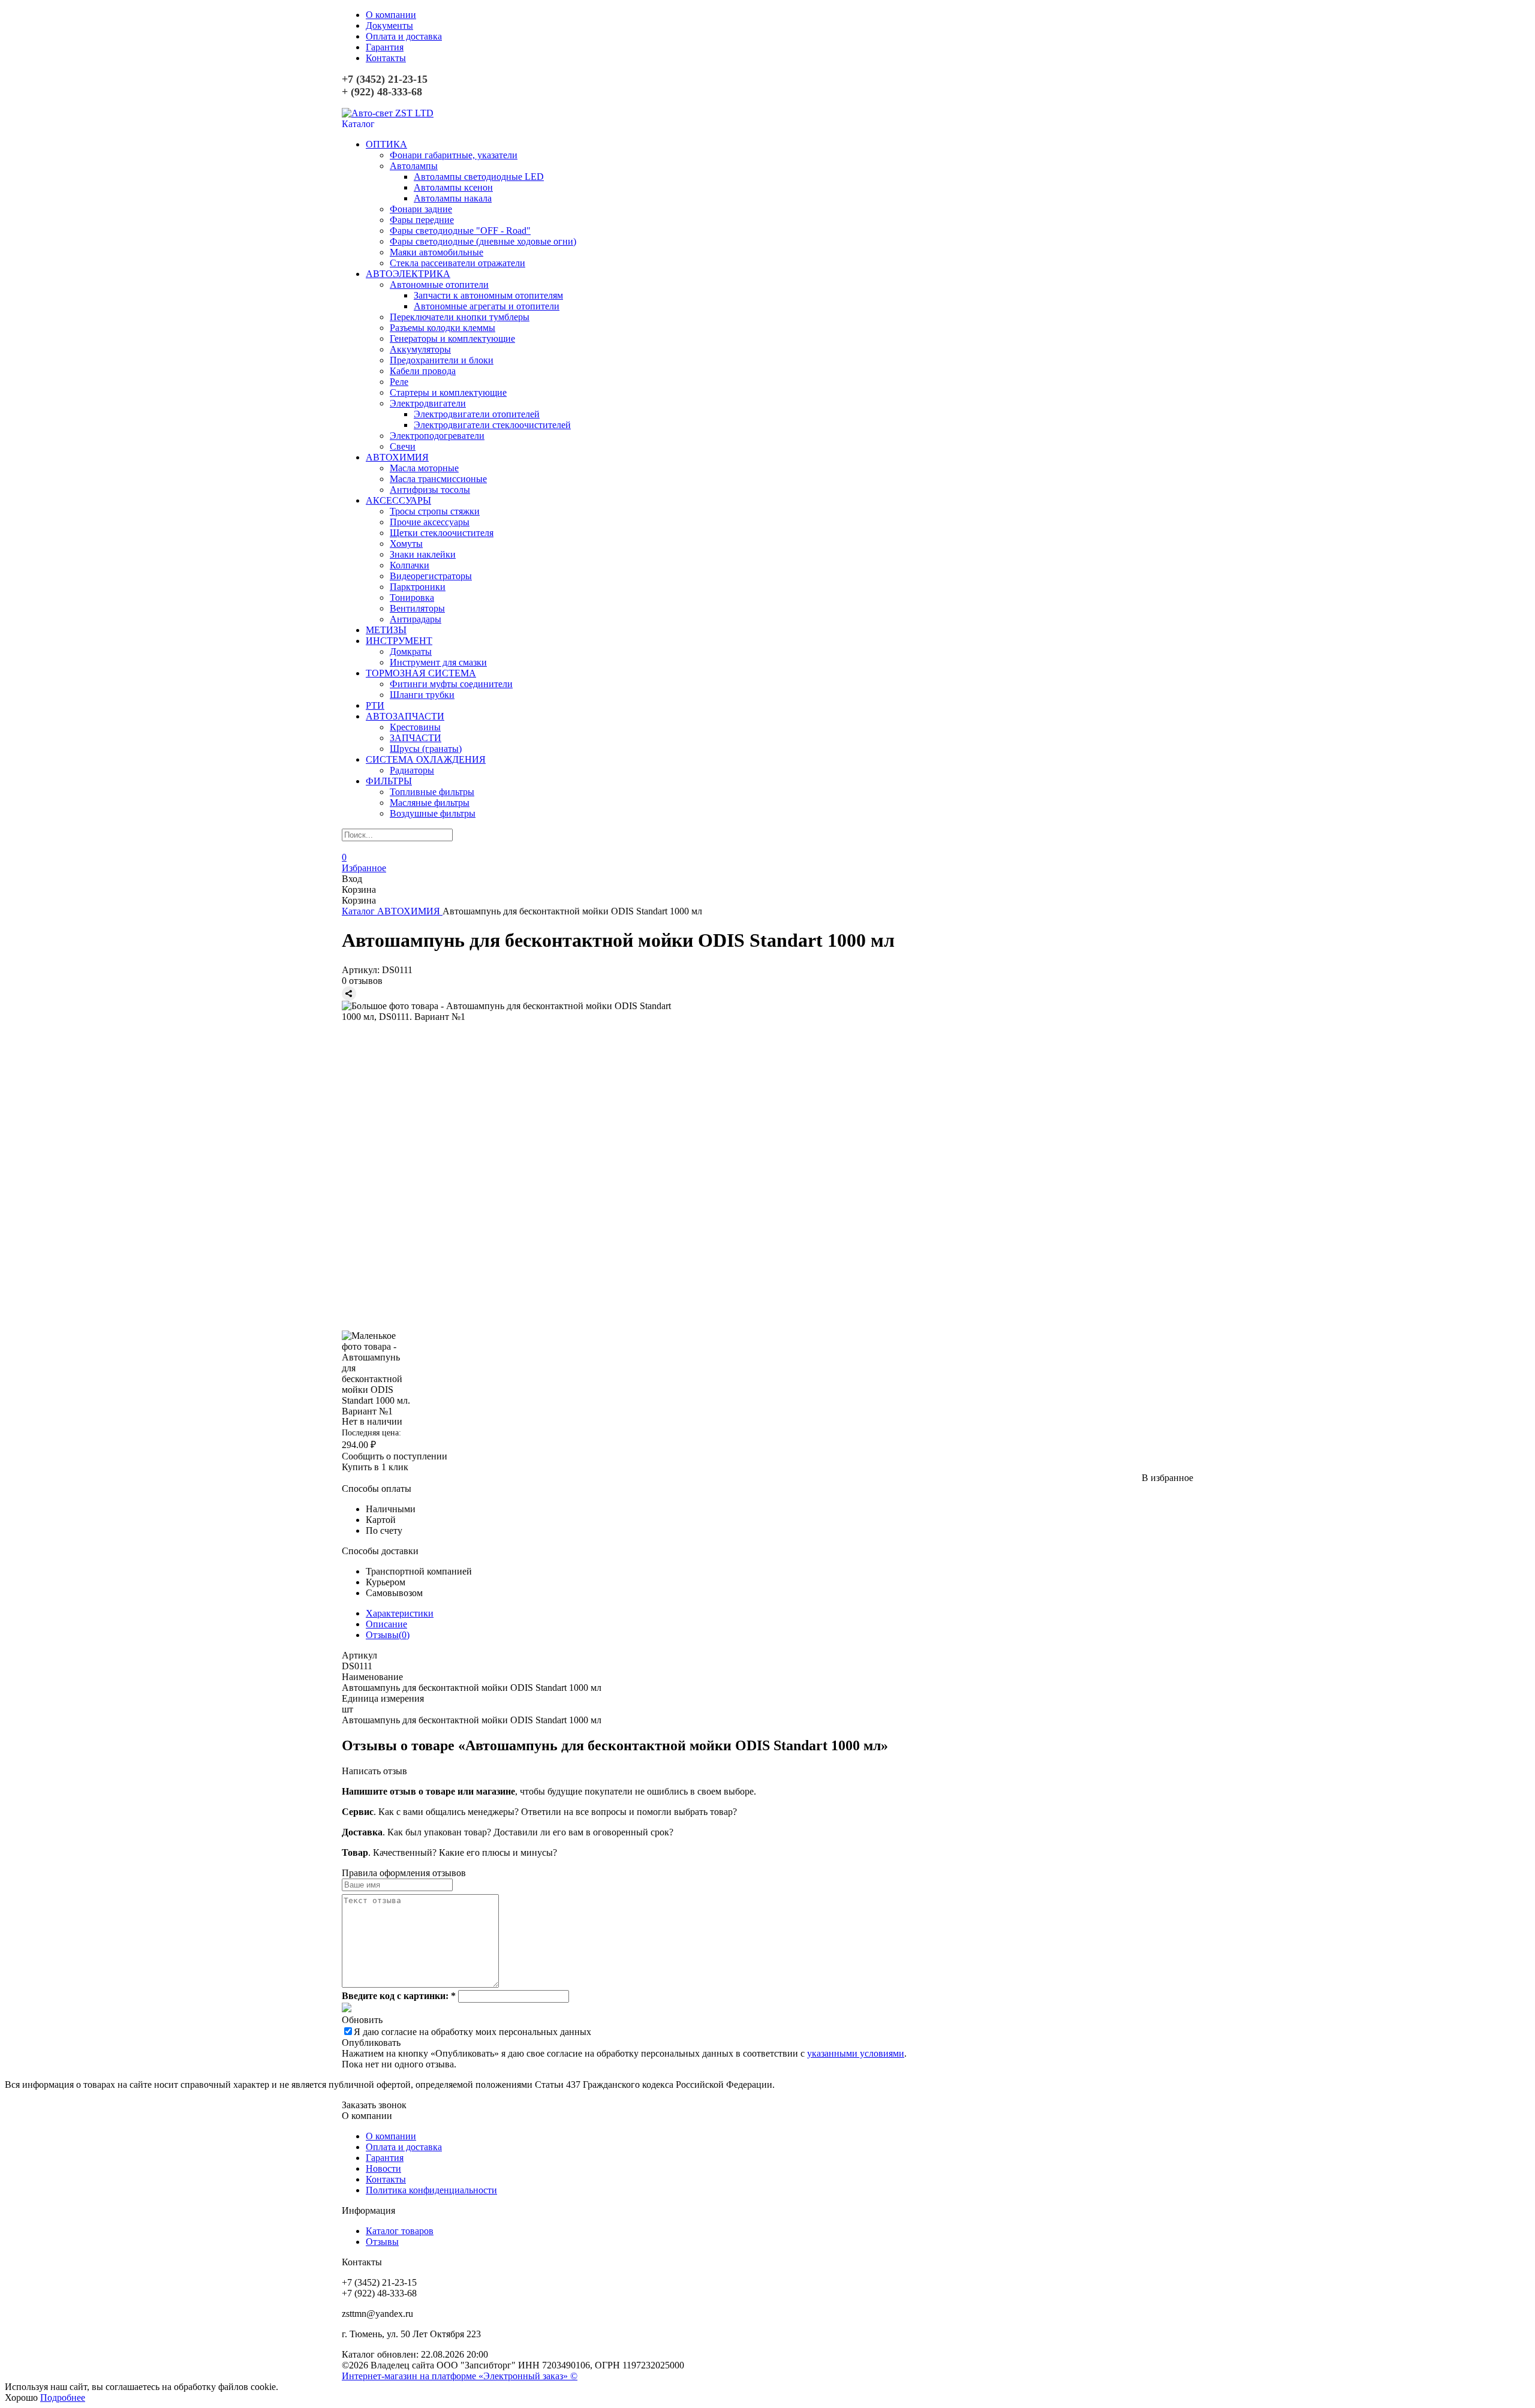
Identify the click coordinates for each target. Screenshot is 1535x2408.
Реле (399, 382)
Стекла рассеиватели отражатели (458, 263)
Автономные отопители (439, 285)
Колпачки (410, 565)
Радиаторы (412, 770)
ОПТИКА (386, 144)
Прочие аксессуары (430, 522)
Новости (383, 2168)
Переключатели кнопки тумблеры (460, 317)
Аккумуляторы (420, 349)
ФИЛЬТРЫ (389, 781)
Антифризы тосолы (430, 490)
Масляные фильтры (430, 803)
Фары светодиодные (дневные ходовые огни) (483, 241)
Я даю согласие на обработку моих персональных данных (472, 2032)
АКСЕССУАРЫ (398, 500)
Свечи (403, 446)
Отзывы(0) (388, 1635)
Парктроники (418, 587)
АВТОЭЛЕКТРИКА (408, 274)
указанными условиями (856, 2053)
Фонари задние (421, 209)
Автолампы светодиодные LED (479, 177)
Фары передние (422, 220)
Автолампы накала (453, 198)
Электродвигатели (428, 403)
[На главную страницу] (388, 113)
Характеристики (400, 1613)
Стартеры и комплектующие (448, 392)
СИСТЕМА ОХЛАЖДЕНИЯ (426, 759)
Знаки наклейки (423, 554)
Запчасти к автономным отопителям (488, 295)
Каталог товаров (400, 2231)
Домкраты (411, 651)
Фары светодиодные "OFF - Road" (460, 231)
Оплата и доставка (404, 36)
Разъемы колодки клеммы (443, 328)
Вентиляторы (417, 608)
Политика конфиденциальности (431, 2190)
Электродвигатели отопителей (477, 414)
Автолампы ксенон (453, 187)
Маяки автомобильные (437, 252)
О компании (391, 15)
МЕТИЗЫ (386, 630)
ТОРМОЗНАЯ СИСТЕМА (421, 673)
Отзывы (382, 2242)
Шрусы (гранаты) (426, 749)
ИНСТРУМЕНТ (399, 641)
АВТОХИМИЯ (397, 457)
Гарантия (385, 47)
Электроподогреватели (437, 436)
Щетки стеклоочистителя (442, 533)
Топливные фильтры (432, 792)
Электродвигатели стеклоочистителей (492, 425)
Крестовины (415, 727)
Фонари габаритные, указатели (454, 155)
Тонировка (412, 598)
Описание (386, 1624)
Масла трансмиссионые (438, 479)
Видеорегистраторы (431, 576)
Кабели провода (423, 371)
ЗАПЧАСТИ (416, 738)
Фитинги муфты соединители (451, 684)
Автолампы (414, 166)
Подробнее (63, 2398)
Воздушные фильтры (433, 813)
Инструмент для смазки (438, 662)
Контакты (386, 58)
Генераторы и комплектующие (452, 338)
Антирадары (416, 619)
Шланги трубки (422, 695)
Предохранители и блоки (442, 360)
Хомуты (406, 544)
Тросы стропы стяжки (435, 511)
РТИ (375, 705)
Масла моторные (424, 468)
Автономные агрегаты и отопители (487, 306)
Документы (389, 25)
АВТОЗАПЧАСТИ (405, 716)
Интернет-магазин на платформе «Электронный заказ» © (460, 2376)
